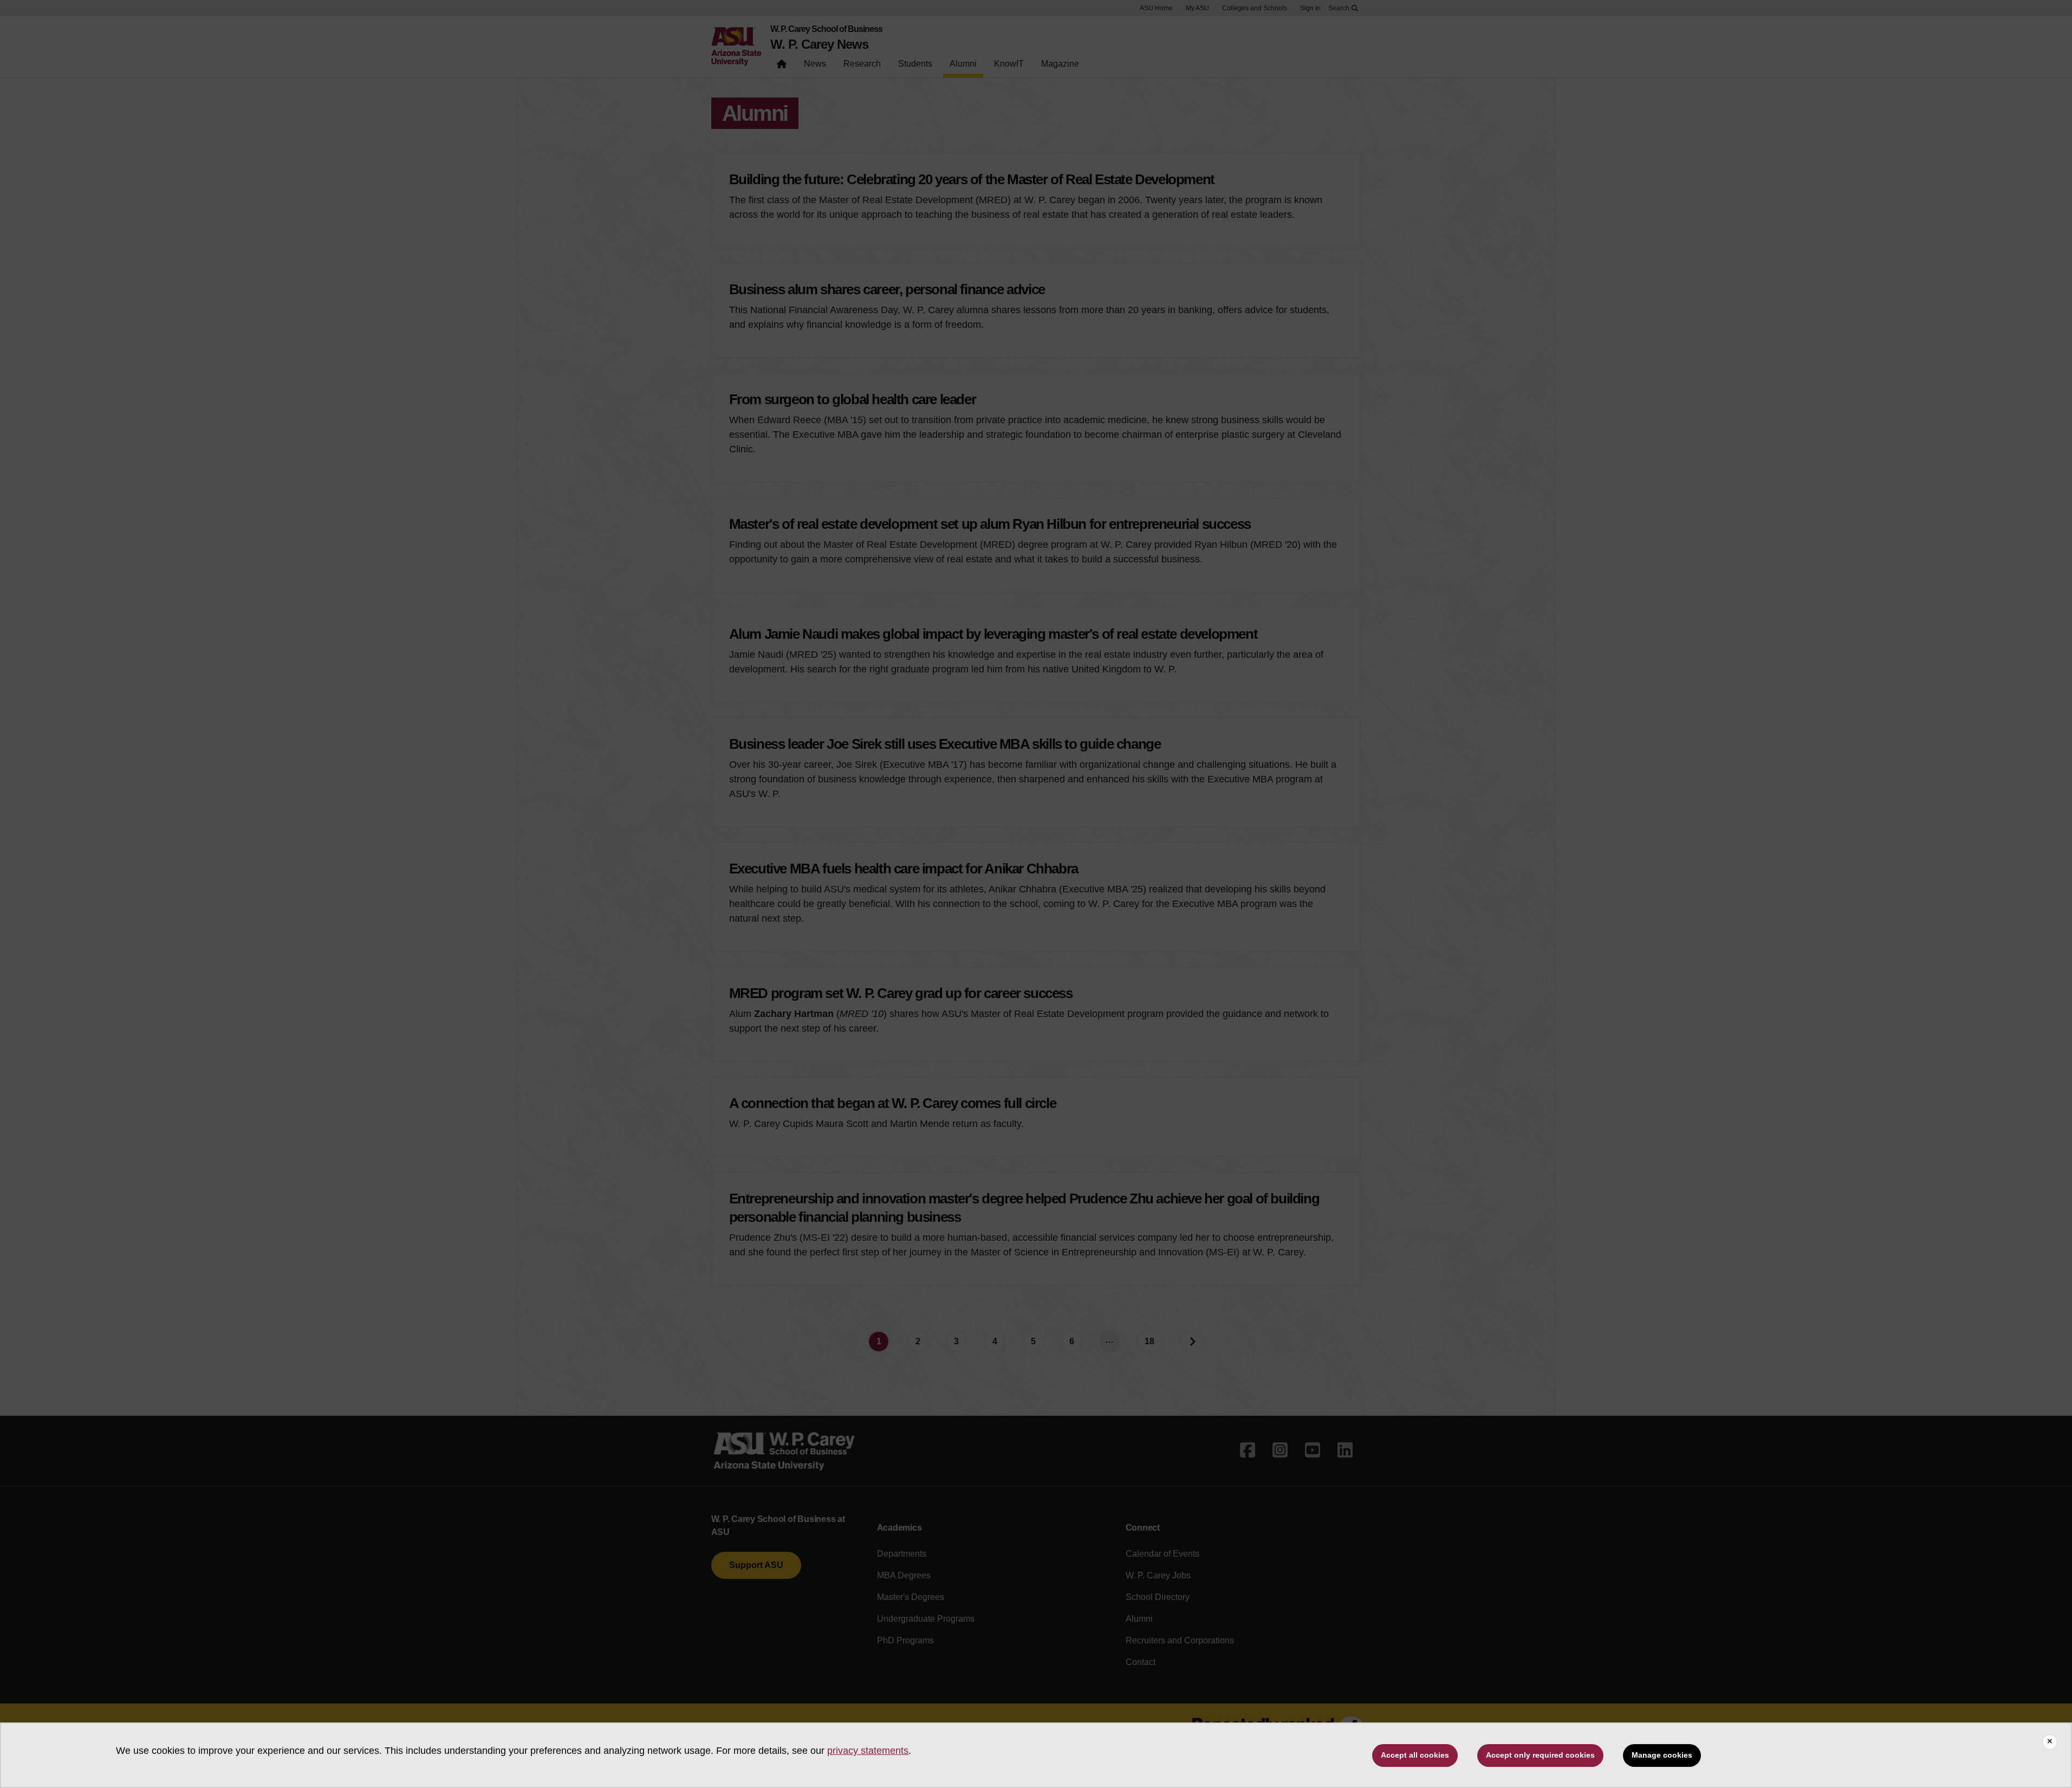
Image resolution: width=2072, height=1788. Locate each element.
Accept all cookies (1415, 1755)
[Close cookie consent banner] (2050, 1742)
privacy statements (868, 1751)
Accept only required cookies (1540, 1755)
